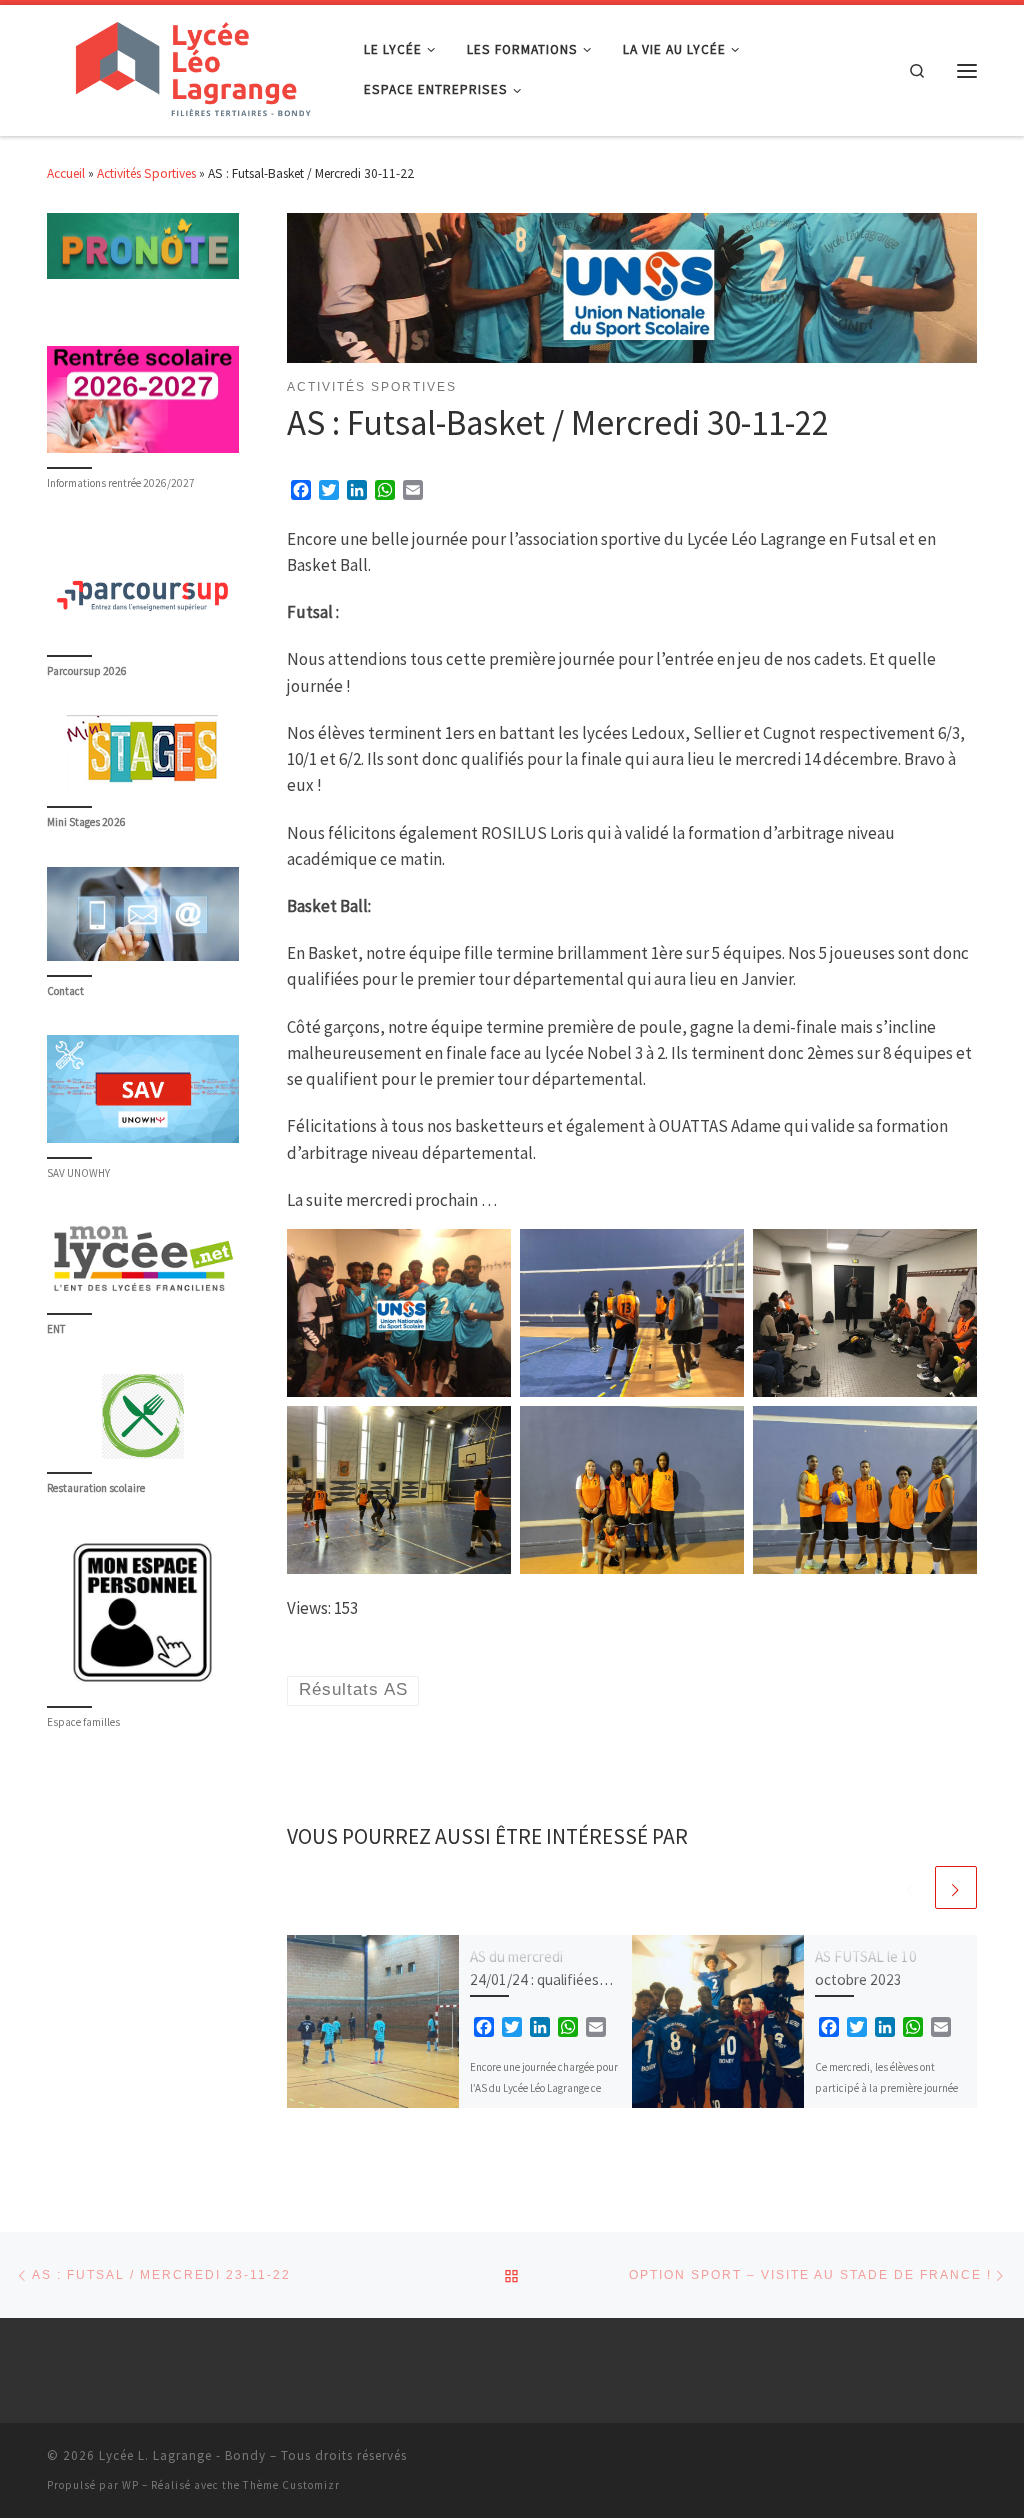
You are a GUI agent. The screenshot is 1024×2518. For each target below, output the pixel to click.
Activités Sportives (146, 173)
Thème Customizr (291, 2485)
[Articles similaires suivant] (956, 1887)
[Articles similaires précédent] (911, 1887)
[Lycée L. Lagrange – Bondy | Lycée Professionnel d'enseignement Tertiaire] (190, 67)
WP (130, 2485)
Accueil (66, 173)
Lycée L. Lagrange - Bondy (182, 2455)
